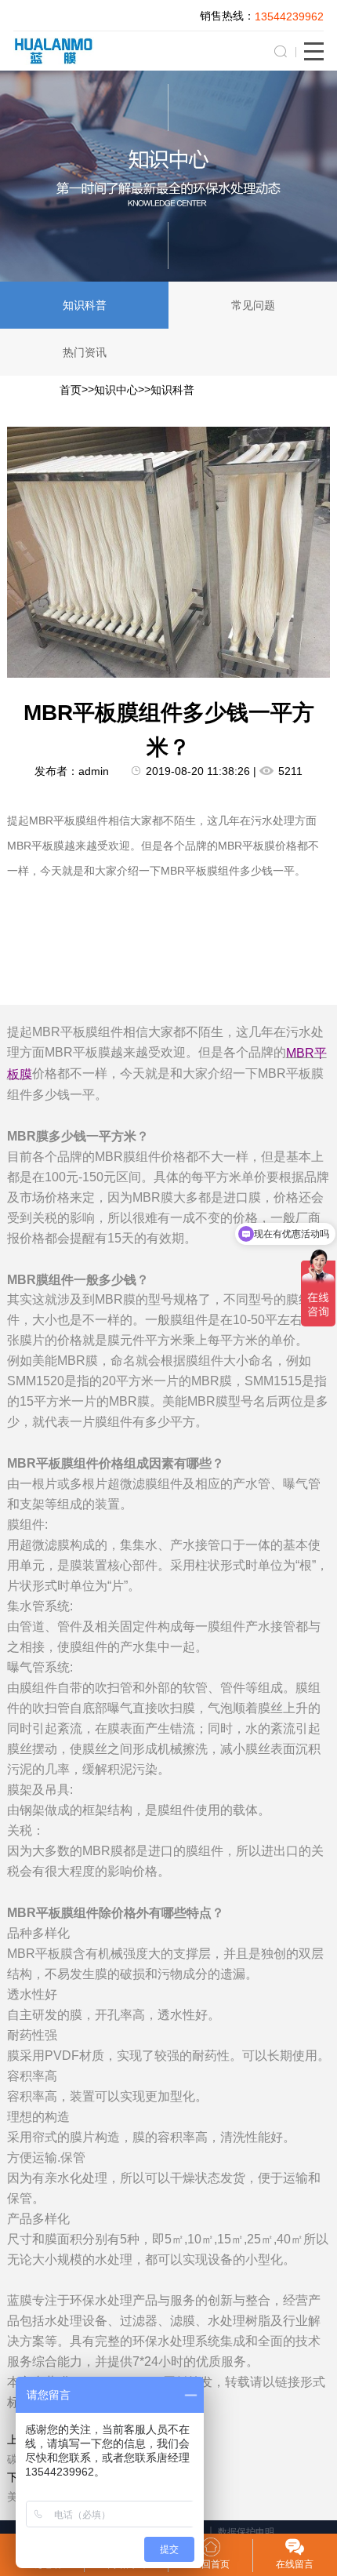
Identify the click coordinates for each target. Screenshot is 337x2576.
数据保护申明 (246, 2532)
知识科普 (85, 305)
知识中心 (116, 390)
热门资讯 (85, 352)
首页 (71, 390)
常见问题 (253, 305)
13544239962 (289, 16)
